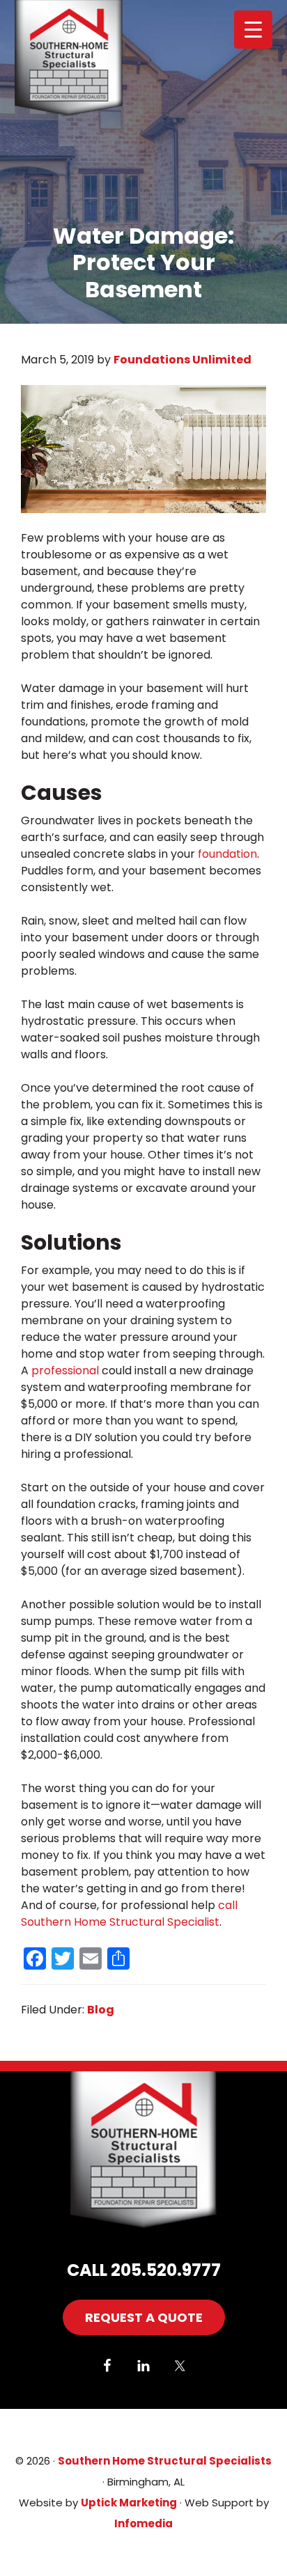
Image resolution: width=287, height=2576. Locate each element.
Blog (101, 2010)
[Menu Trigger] (253, 30)
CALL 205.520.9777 (144, 2270)
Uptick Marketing (129, 2503)
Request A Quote (144, 2317)
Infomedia (143, 2523)
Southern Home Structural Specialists (88, 59)
